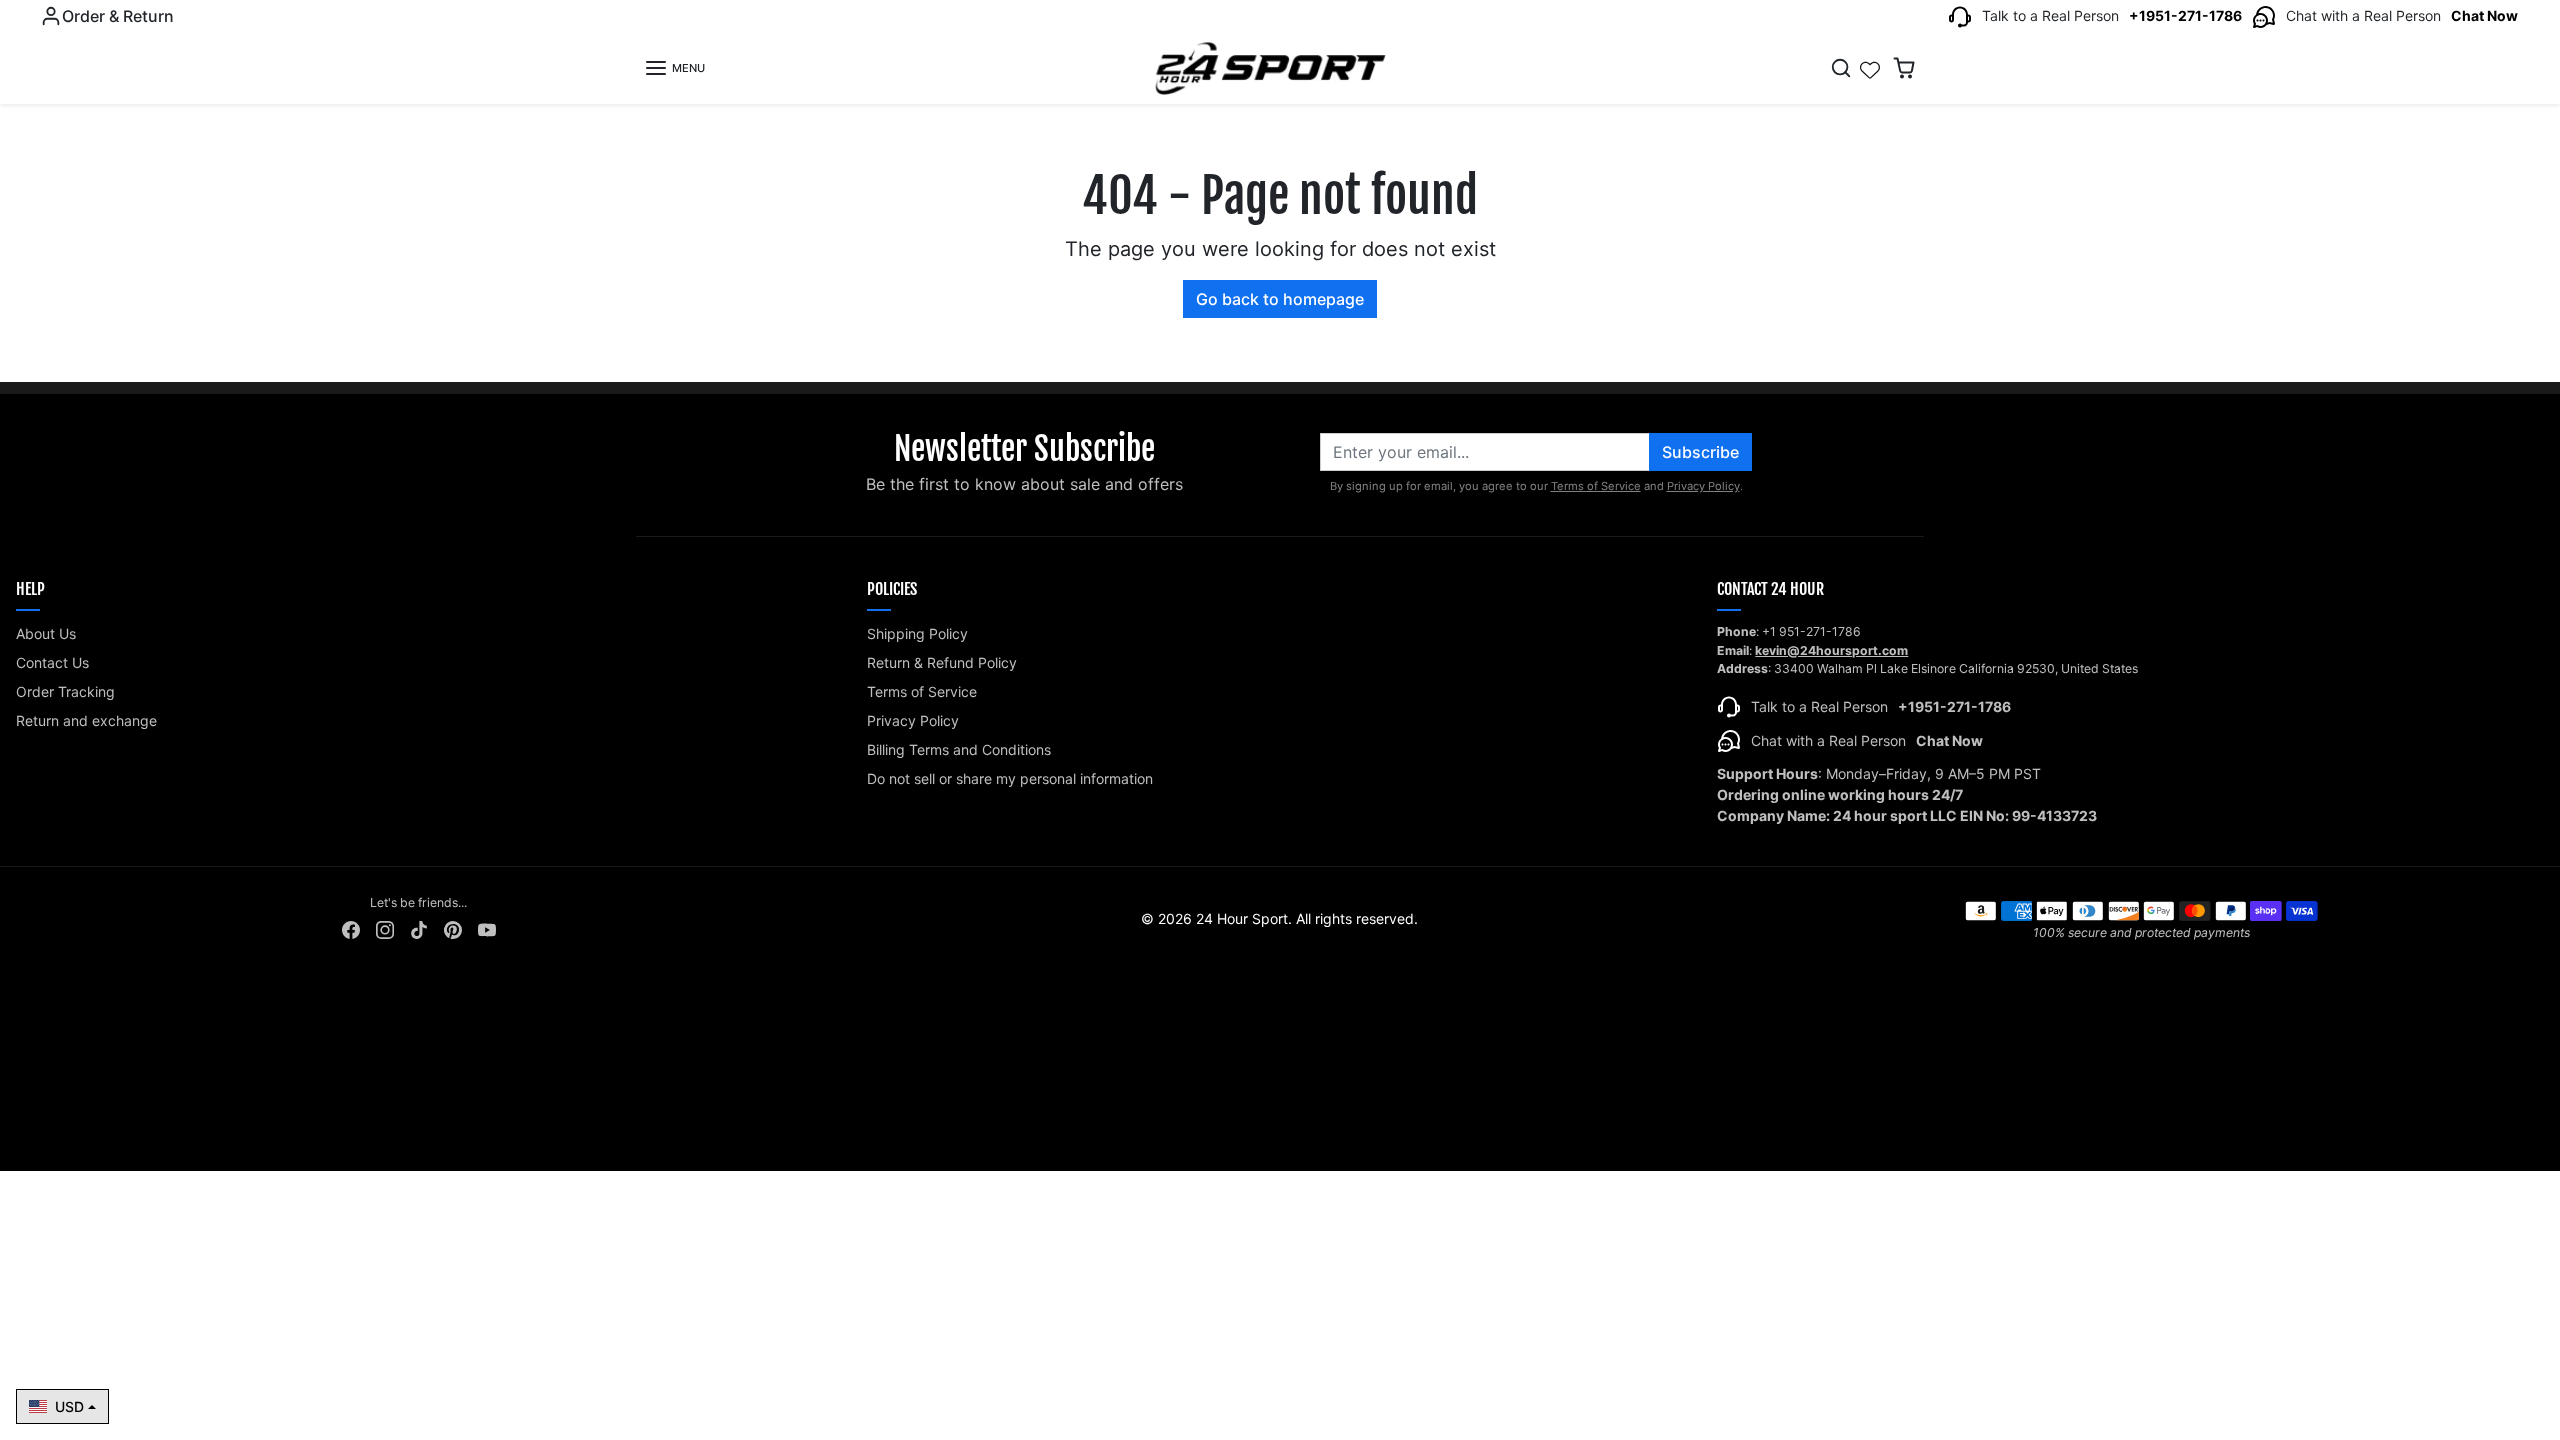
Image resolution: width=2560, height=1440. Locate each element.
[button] (674, 68)
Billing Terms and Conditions (959, 749)
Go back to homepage (1280, 299)
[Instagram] (385, 928)
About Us (46, 633)
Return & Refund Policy (942, 662)
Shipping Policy (917, 633)
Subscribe (1700, 452)
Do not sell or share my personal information (1010, 778)
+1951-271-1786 (2185, 15)
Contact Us (52, 662)
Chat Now (2484, 15)
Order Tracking (65, 691)
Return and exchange (86, 720)
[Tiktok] (419, 928)
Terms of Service (1596, 486)
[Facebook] (351, 928)
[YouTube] (487, 928)
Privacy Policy (1703, 486)
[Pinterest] (453, 928)
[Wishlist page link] (1870, 68)
